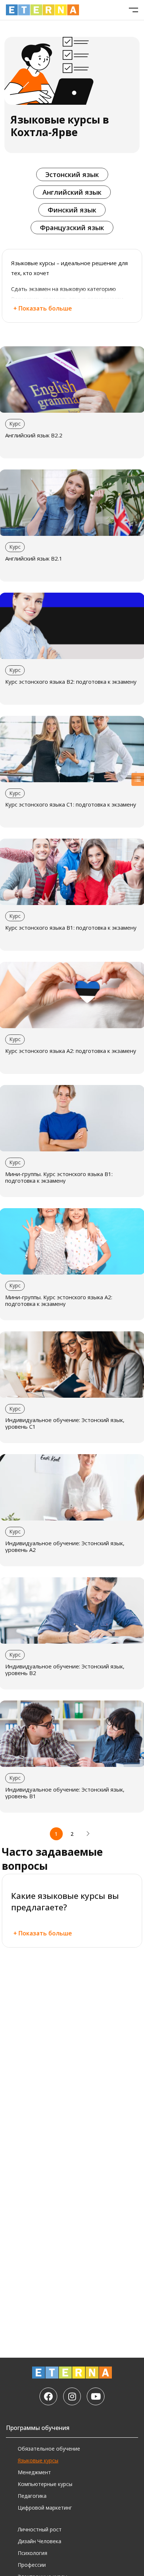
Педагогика (32, 2496)
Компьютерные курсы (45, 2484)
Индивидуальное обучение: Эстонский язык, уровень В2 (65, 1670)
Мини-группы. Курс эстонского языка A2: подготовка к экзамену (59, 1300)
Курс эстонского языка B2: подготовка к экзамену (71, 682)
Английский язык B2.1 (34, 558)
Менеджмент (34, 2472)
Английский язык (72, 192)
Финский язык (72, 210)
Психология (32, 2553)
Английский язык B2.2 (34, 435)
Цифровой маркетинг (45, 2508)
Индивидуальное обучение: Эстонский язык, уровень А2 (65, 1546)
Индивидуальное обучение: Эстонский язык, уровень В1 (65, 1793)
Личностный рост (40, 2529)
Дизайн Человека (40, 2541)
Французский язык (72, 228)
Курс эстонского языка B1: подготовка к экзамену (71, 928)
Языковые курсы (38, 2460)
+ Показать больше (43, 308)
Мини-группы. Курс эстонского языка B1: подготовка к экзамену (59, 1177)
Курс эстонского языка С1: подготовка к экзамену (71, 804)
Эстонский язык (72, 174)
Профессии (32, 2565)
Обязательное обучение (49, 2449)
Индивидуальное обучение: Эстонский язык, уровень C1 (65, 1423)
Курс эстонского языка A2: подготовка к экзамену (71, 1051)
